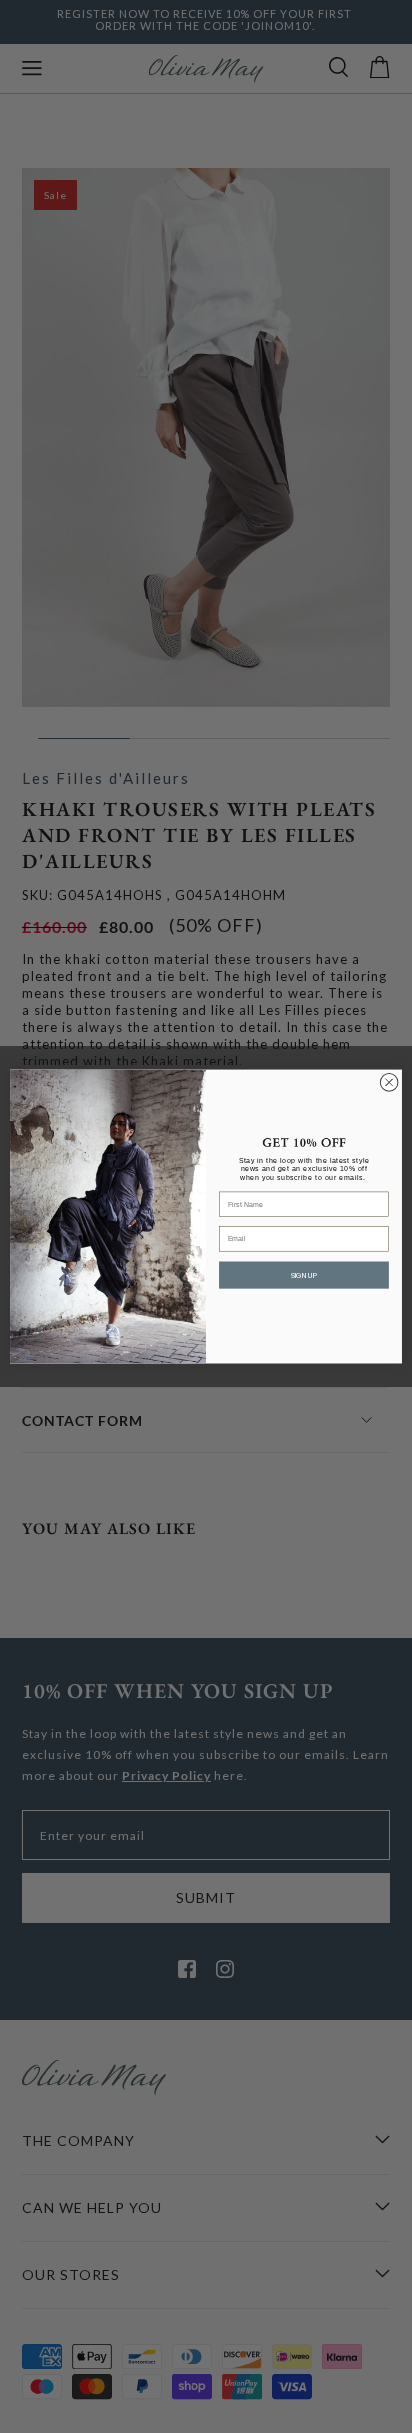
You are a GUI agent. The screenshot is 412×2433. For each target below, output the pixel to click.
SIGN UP (304, 1275)
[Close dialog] (389, 1083)
